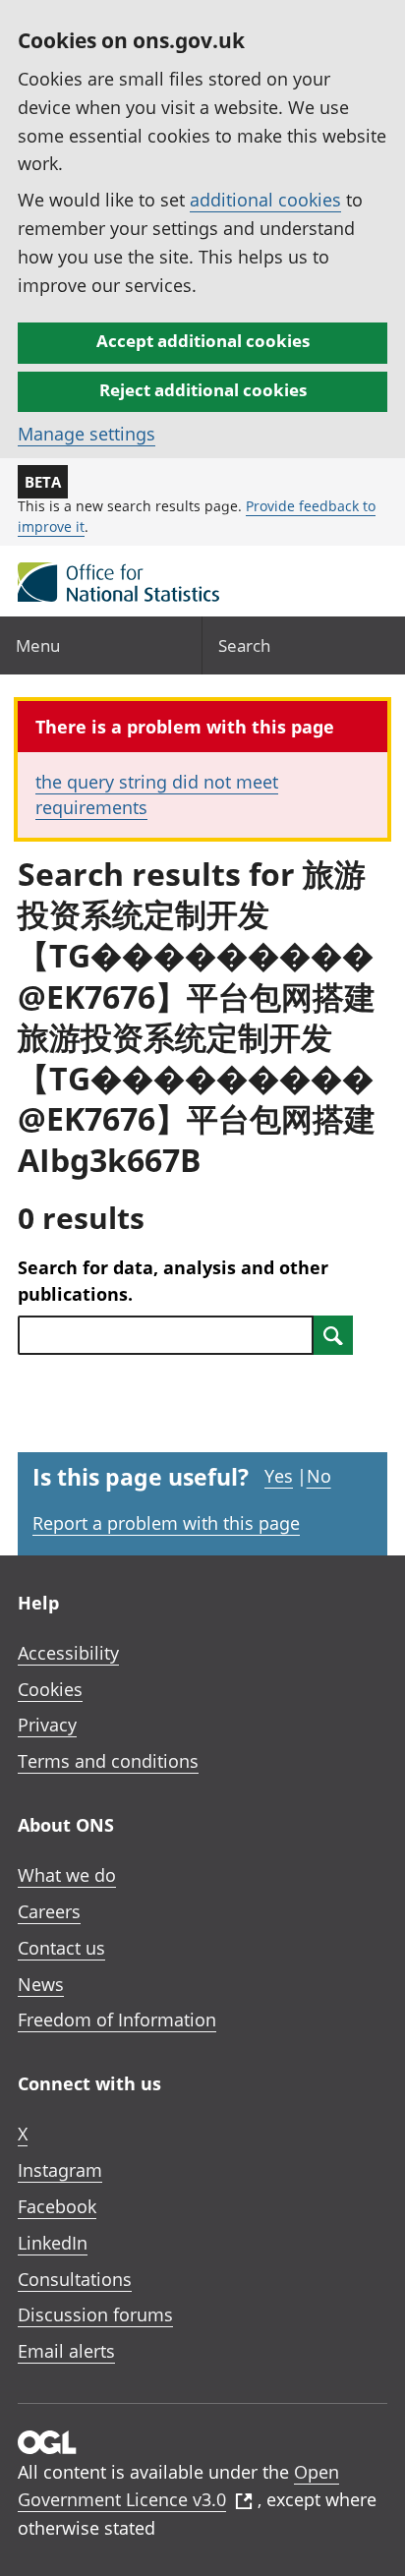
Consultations (75, 2279)
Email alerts (66, 2351)
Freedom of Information (117, 2020)
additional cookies (265, 200)
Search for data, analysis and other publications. (173, 1281)
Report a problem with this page (166, 1523)
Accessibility (68, 1653)
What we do (67, 1875)
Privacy (47, 1725)
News (41, 1984)
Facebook (57, 2206)
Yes (279, 1476)
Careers (49, 1911)
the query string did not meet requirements (157, 794)
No (319, 1476)
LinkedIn (53, 2243)
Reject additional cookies (203, 390)
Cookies (50, 1689)
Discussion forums (95, 2314)
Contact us (61, 1948)
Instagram (60, 2170)
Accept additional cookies (203, 341)
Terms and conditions (108, 1761)
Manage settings (87, 434)
